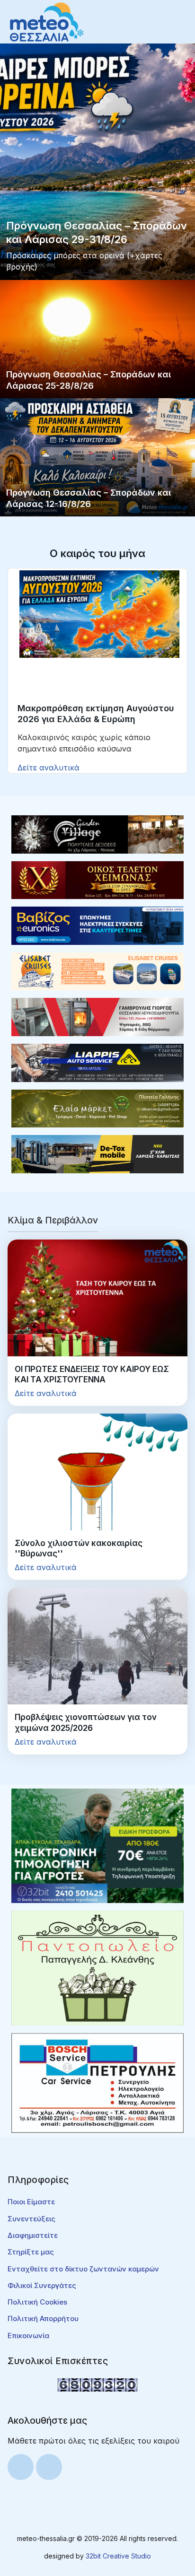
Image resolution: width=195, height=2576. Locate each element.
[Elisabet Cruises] (97, 971)
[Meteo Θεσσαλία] (47, 21)
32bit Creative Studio (118, 2556)
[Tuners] (97, 1845)
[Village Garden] (97, 834)
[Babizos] (97, 925)
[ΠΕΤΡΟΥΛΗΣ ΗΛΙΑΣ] (97, 2082)
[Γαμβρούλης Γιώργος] (97, 1016)
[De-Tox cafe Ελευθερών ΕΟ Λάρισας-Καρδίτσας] (97, 1153)
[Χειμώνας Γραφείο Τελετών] (97, 879)
